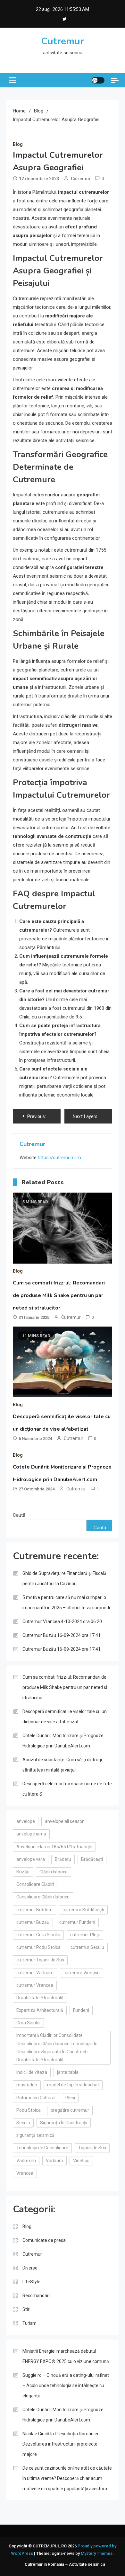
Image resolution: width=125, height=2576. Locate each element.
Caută (19, 1515)
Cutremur (63, 41)
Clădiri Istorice (54, 1872)
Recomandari (36, 2296)
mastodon (27, 2085)
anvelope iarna (31, 1834)
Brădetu (63, 1859)
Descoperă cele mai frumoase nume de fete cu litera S (67, 1789)
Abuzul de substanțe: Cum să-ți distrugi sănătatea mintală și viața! (62, 1765)
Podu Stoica (29, 2110)
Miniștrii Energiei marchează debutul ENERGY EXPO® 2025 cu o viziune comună (66, 2356)
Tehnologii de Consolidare (42, 2148)
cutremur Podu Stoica (38, 1947)
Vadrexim (26, 2161)
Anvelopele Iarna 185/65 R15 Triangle (54, 1847)
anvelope (26, 1821)
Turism (29, 2323)
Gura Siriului (28, 2023)
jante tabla (68, 2072)
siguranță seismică (35, 2135)
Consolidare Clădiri (35, 1884)
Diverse (30, 2268)
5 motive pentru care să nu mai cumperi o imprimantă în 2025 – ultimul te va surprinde (67, 1603)
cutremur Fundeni (77, 1922)
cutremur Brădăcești (83, 1910)
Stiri (26, 2309)
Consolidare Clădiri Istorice (43, 1897)
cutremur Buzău (33, 1922)
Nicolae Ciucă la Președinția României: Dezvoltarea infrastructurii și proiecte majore (61, 2444)
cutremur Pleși (85, 1935)
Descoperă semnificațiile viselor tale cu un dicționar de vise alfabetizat (65, 1717)
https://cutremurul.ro (59, 1158)
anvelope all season (65, 1821)
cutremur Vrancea (35, 1985)
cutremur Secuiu (87, 1947)
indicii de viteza (32, 2072)
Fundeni (81, 2010)
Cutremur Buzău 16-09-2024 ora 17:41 (62, 1635)
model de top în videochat (73, 2085)
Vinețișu (81, 2161)
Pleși (70, 2098)
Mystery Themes (97, 2553)
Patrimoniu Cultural (36, 2098)
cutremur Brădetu (34, 1910)
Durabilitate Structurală (40, 1998)
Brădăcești (92, 1859)
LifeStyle (31, 2282)
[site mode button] (98, 80)
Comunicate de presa (44, 2240)
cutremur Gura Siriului (38, 1935)
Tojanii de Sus (92, 2148)
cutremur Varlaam (35, 1973)
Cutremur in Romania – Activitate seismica (65, 2564)
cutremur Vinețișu (82, 1973)
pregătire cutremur (70, 2110)
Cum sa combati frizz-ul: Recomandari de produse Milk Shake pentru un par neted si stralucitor (59, 1295)
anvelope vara (31, 1859)
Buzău (23, 1872)
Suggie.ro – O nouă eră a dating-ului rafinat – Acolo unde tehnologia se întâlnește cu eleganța (66, 2385)
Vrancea (25, 2173)
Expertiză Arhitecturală (40, 2010)
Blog (18, 144)
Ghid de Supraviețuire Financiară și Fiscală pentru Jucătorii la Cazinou (64, 1578)
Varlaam (54, 2161)
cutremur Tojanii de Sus (40, 1960)
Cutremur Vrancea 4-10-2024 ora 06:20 (62, 1621)
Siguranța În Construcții (64, 2123)
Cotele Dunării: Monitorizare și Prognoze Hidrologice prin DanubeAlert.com (63, 1741)
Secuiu (23, 2123)
